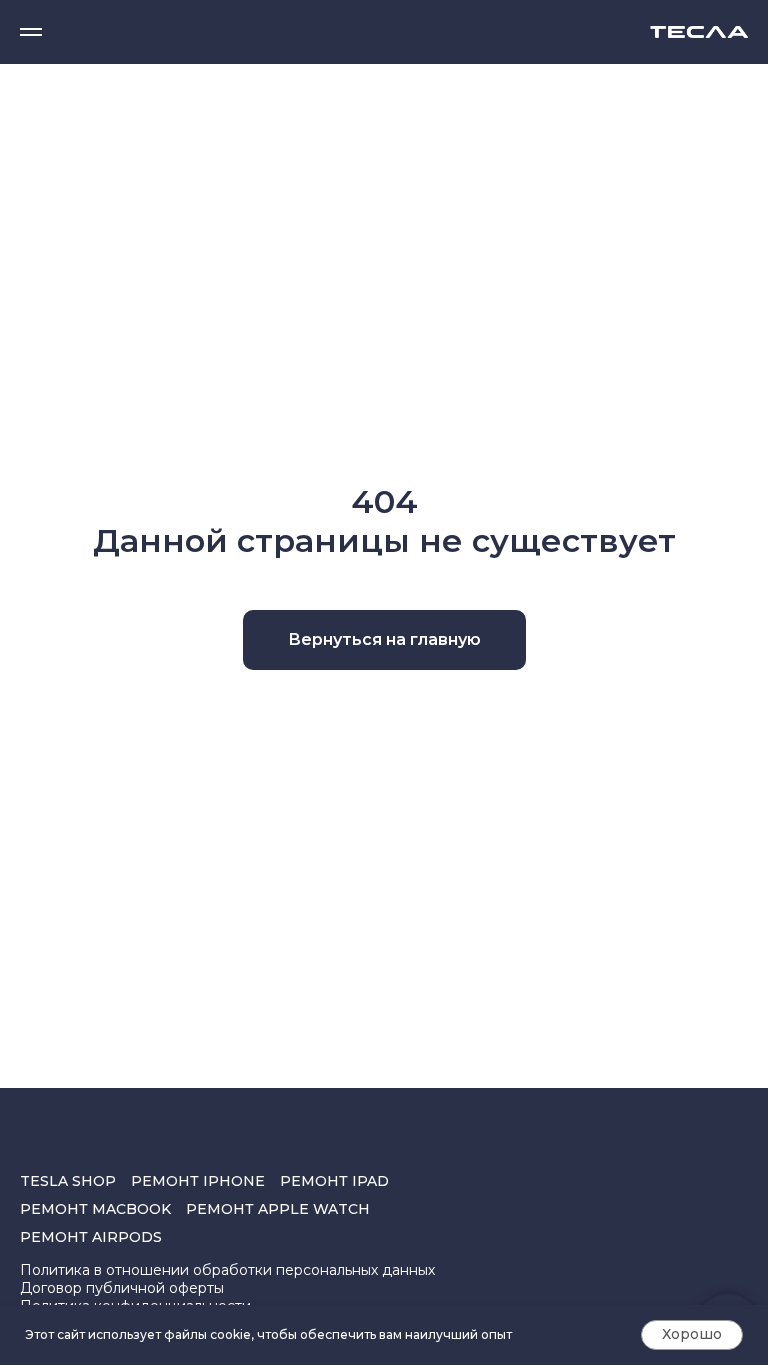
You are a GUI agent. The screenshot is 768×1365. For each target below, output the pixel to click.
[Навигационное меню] (31, 32)
